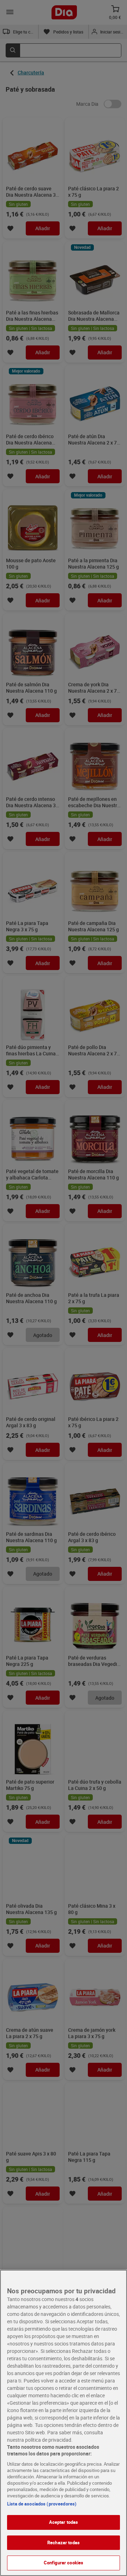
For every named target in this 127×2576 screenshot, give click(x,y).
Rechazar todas (64, 2543)
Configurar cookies (64, 2563)
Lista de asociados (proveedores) (42, 2504)
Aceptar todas (64, 2522)
